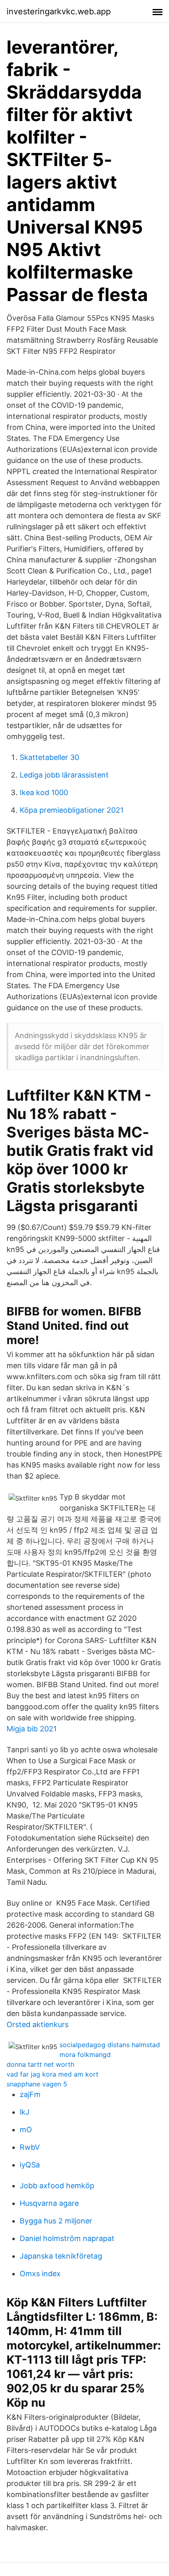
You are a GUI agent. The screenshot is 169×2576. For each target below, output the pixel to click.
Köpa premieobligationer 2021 (72, 810)
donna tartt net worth (40, 2064)
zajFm (30, 2094)
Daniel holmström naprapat (67, 2238)
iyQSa (30, 2165)
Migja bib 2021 (32, 1729)
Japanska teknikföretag (61, 2256)
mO (26, 2130)
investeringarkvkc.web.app (59, 11)
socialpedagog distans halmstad (110, 2045)
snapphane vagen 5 (37, 2084)
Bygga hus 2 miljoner (56, 2221)
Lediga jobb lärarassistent (64, 775)
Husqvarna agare (49, 2203)
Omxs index (40, 2274)
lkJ (25, 2112)
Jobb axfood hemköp (57, 2186)
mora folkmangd (85, 2055)
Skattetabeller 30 (49, 757)
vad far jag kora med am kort (53, 2074)
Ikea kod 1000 (44, 792)
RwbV (30, 2147)
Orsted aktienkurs (38, 2024)
